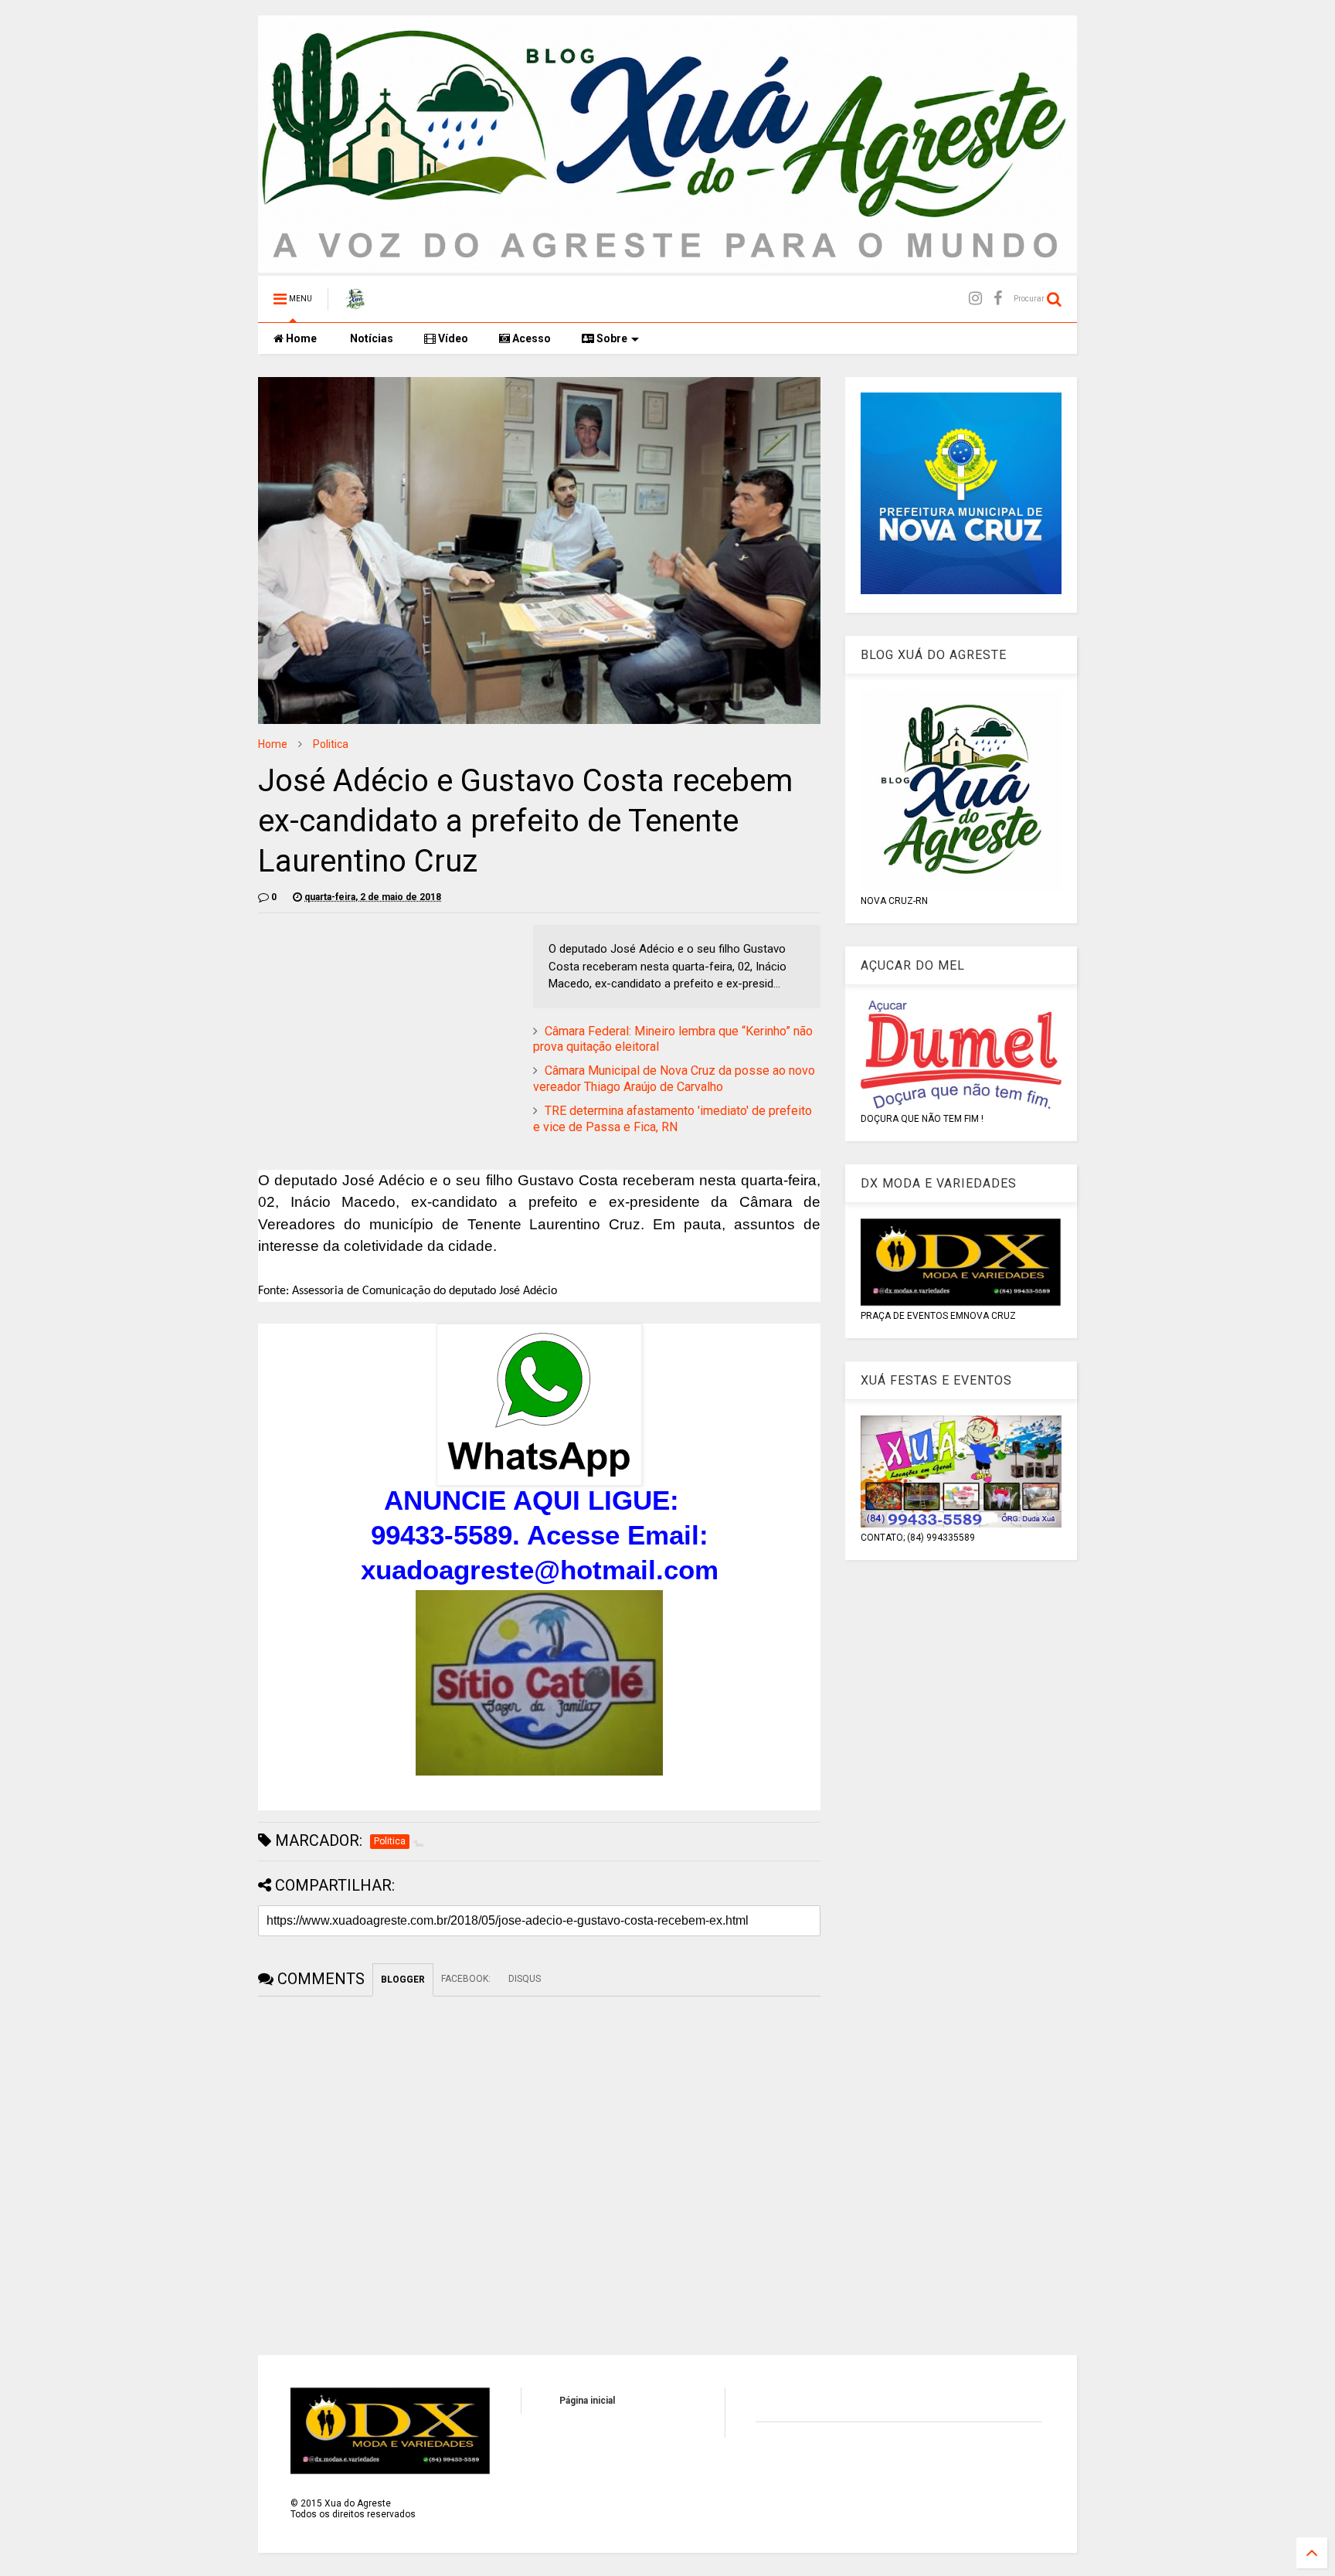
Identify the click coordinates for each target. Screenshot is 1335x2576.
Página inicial (587, 2401)
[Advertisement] (388, 1033)
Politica (331, 744)
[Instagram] (975, 299)
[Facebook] (998, 299)
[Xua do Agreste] (355, 304)
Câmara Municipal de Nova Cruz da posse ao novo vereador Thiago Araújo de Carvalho (674, 1079)
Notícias (370, 338)
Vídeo (452, 338)
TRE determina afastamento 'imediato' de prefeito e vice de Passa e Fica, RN (673, 1119)
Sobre (611, 338)
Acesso (530, 338)
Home (300, 338)
